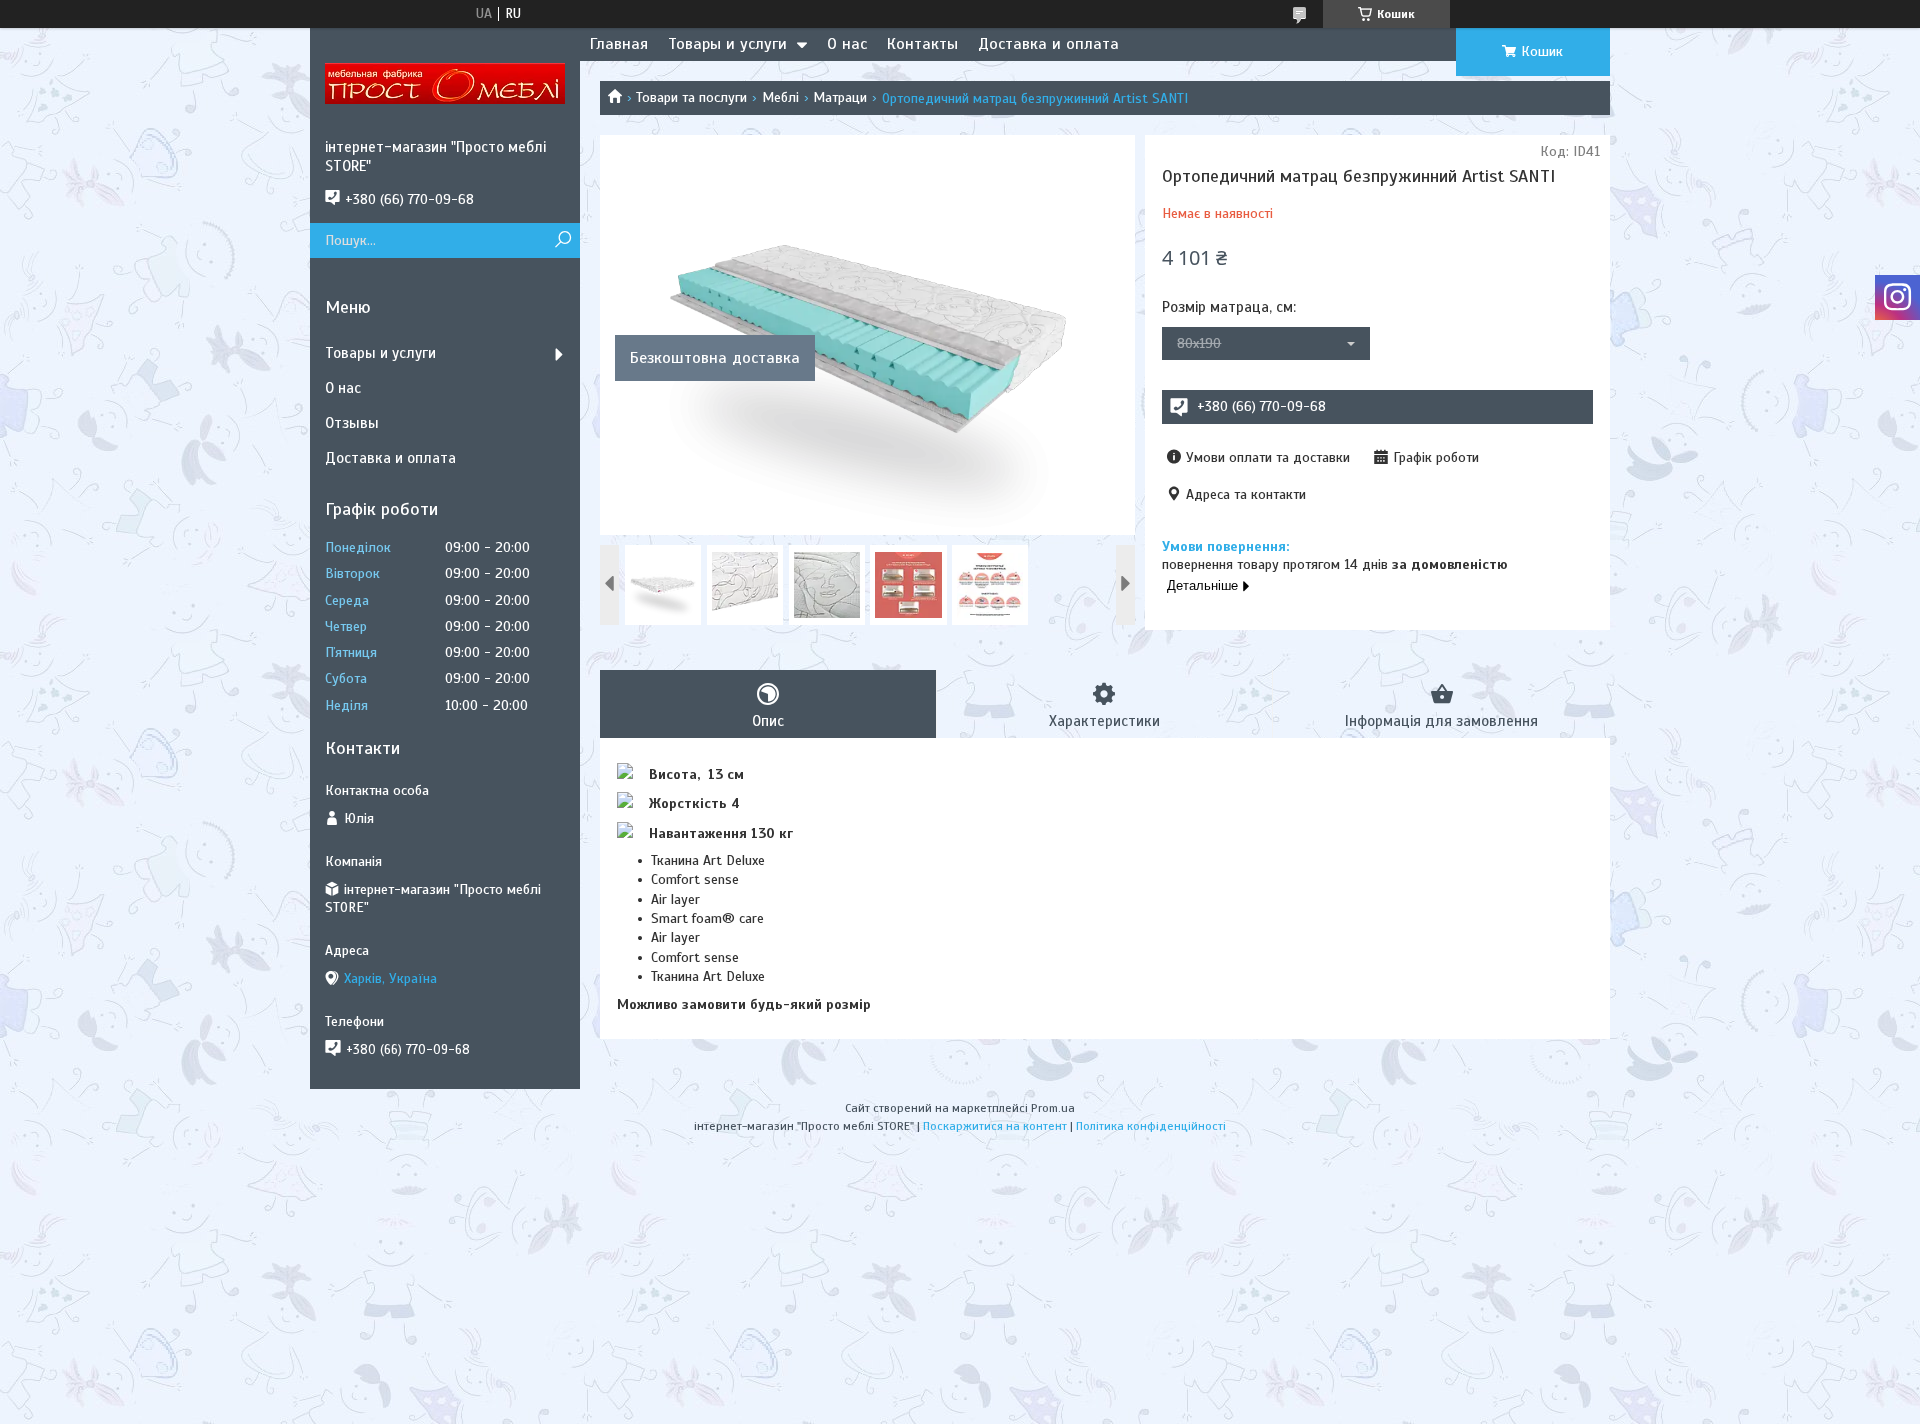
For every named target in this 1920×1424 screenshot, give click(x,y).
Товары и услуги (727, 44)
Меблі (780, 97)
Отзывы (352, 423)
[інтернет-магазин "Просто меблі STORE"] (445, 83)
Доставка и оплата (1048, 44)
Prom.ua (1053, 1108)
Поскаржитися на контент (995, 1126)
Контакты (922, 44)
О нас (847, 44)
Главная (619, 44)
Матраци (840, 97)
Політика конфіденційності (1151, 1126)
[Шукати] (562, 240)
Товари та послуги (691, 97)
